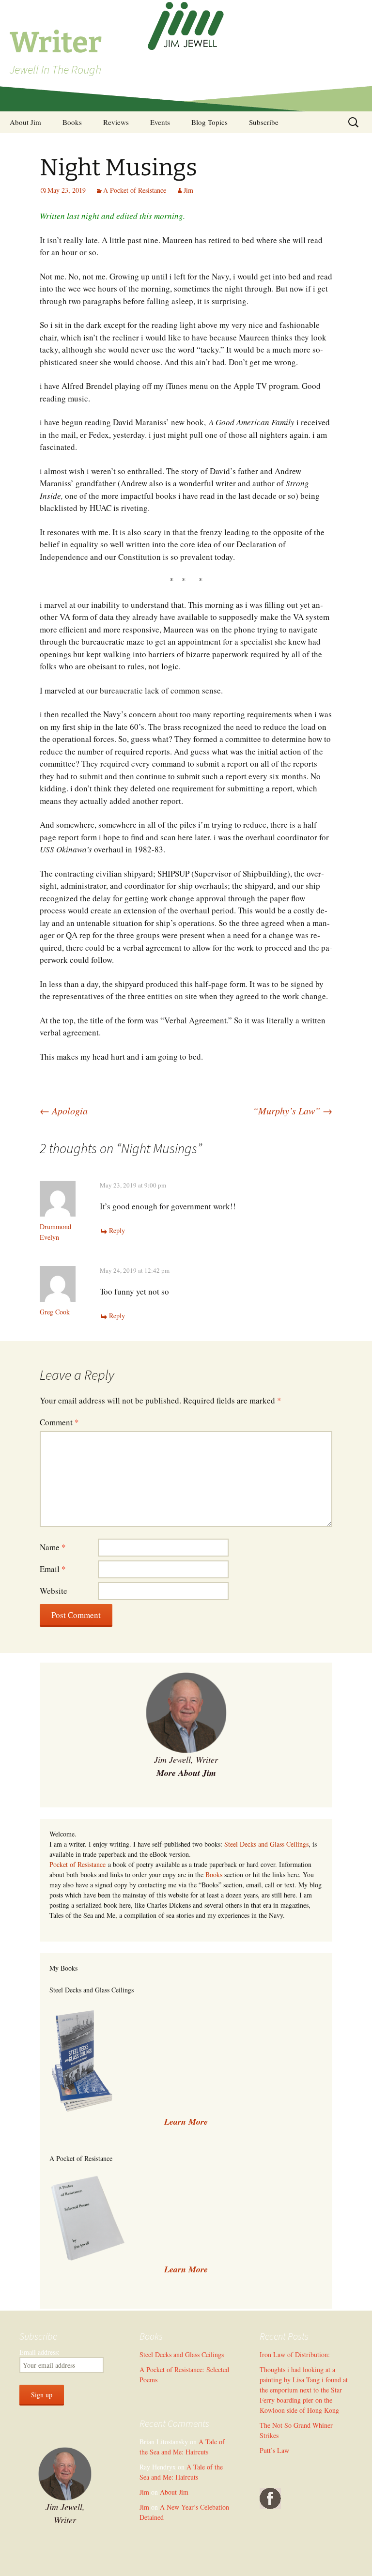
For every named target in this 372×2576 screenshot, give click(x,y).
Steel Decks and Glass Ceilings (266, 1844)
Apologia (64, 1111)
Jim (188, 190)
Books (72, 122)
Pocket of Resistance (77, 1864)
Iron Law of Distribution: (295, 2354)
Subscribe (264, 122)
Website (54, 1591)
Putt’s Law (274, 2450)
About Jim (25, 122)
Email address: (39, 2352)
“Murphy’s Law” (293, 1111)
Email (53, 1569)
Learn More (186, 2269)
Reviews (116, 122)
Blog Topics (209, 122)
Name (53, 1547)
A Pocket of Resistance (135, 190)
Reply (117, 1230)
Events (160, 122)
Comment (59, 1422)
